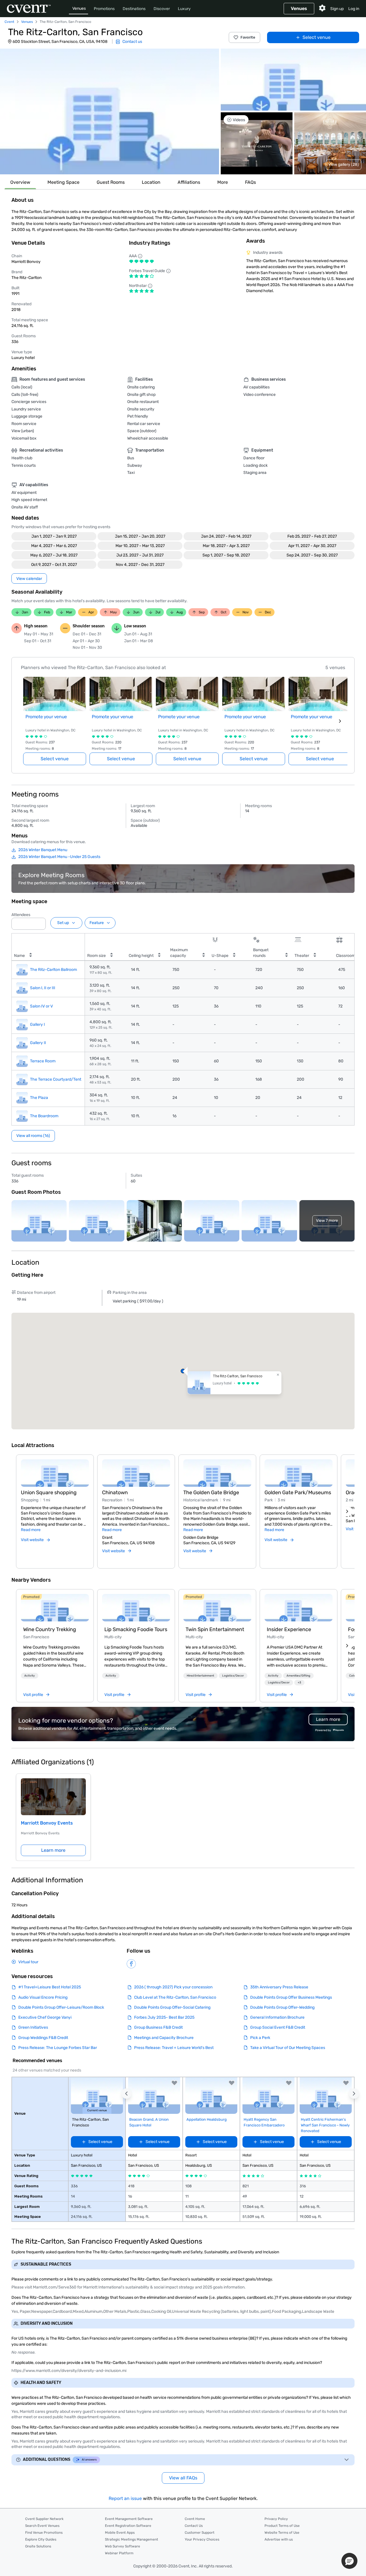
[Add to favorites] (174, 2083)
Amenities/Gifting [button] (298, 1676)
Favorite (248, 37)
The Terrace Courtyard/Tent (56, 1079)
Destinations (134, 9)
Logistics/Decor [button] (233, 1676)
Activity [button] (30, 1676)
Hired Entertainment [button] (200, 1676)
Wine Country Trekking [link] (50, 1629)
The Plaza (39, 1098)
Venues (79, 8)
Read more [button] (31, 1530)
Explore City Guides (41, 2539)
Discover (162, 9)
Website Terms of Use (282, 2533)
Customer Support (200, 2533)
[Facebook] (131, 1964)
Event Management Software (129, 2519)
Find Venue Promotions (44, 2533)
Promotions (104, 9)
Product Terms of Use (282, 2526)
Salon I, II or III (43, 988)
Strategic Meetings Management (132, 2539)
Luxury (184, 9)
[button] (110, 111)
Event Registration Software (128, 2526)
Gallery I (37, 1024)
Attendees (21, 915)
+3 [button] (299, 1683)
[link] (55, 1608)
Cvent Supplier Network (44, 2519)
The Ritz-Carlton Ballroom (53, 970)
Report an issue (125, 2498)
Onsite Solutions (38, 2546)
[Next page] (340, 721)
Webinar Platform (119, 2553)
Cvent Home (195, 2519)
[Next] (347, 1511)
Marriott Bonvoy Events (47, 1823)
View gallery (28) (344, 164)
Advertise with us (279, 2539)
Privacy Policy (276, 2519)
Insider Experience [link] (289, 1629)
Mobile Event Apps (120, 2533)
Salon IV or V (41, 1006)
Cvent (9, 22)
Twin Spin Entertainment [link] (215, 1629)
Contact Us (194, 2526)
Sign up (337, 9)
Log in (354, 9)
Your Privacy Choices (202, 2539)
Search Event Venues (42, 2526)
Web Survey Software (123, 2546)
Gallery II (38, 1043)
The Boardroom (44, 1116)
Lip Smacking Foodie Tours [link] (136, 1629)
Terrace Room (43, 1061)
